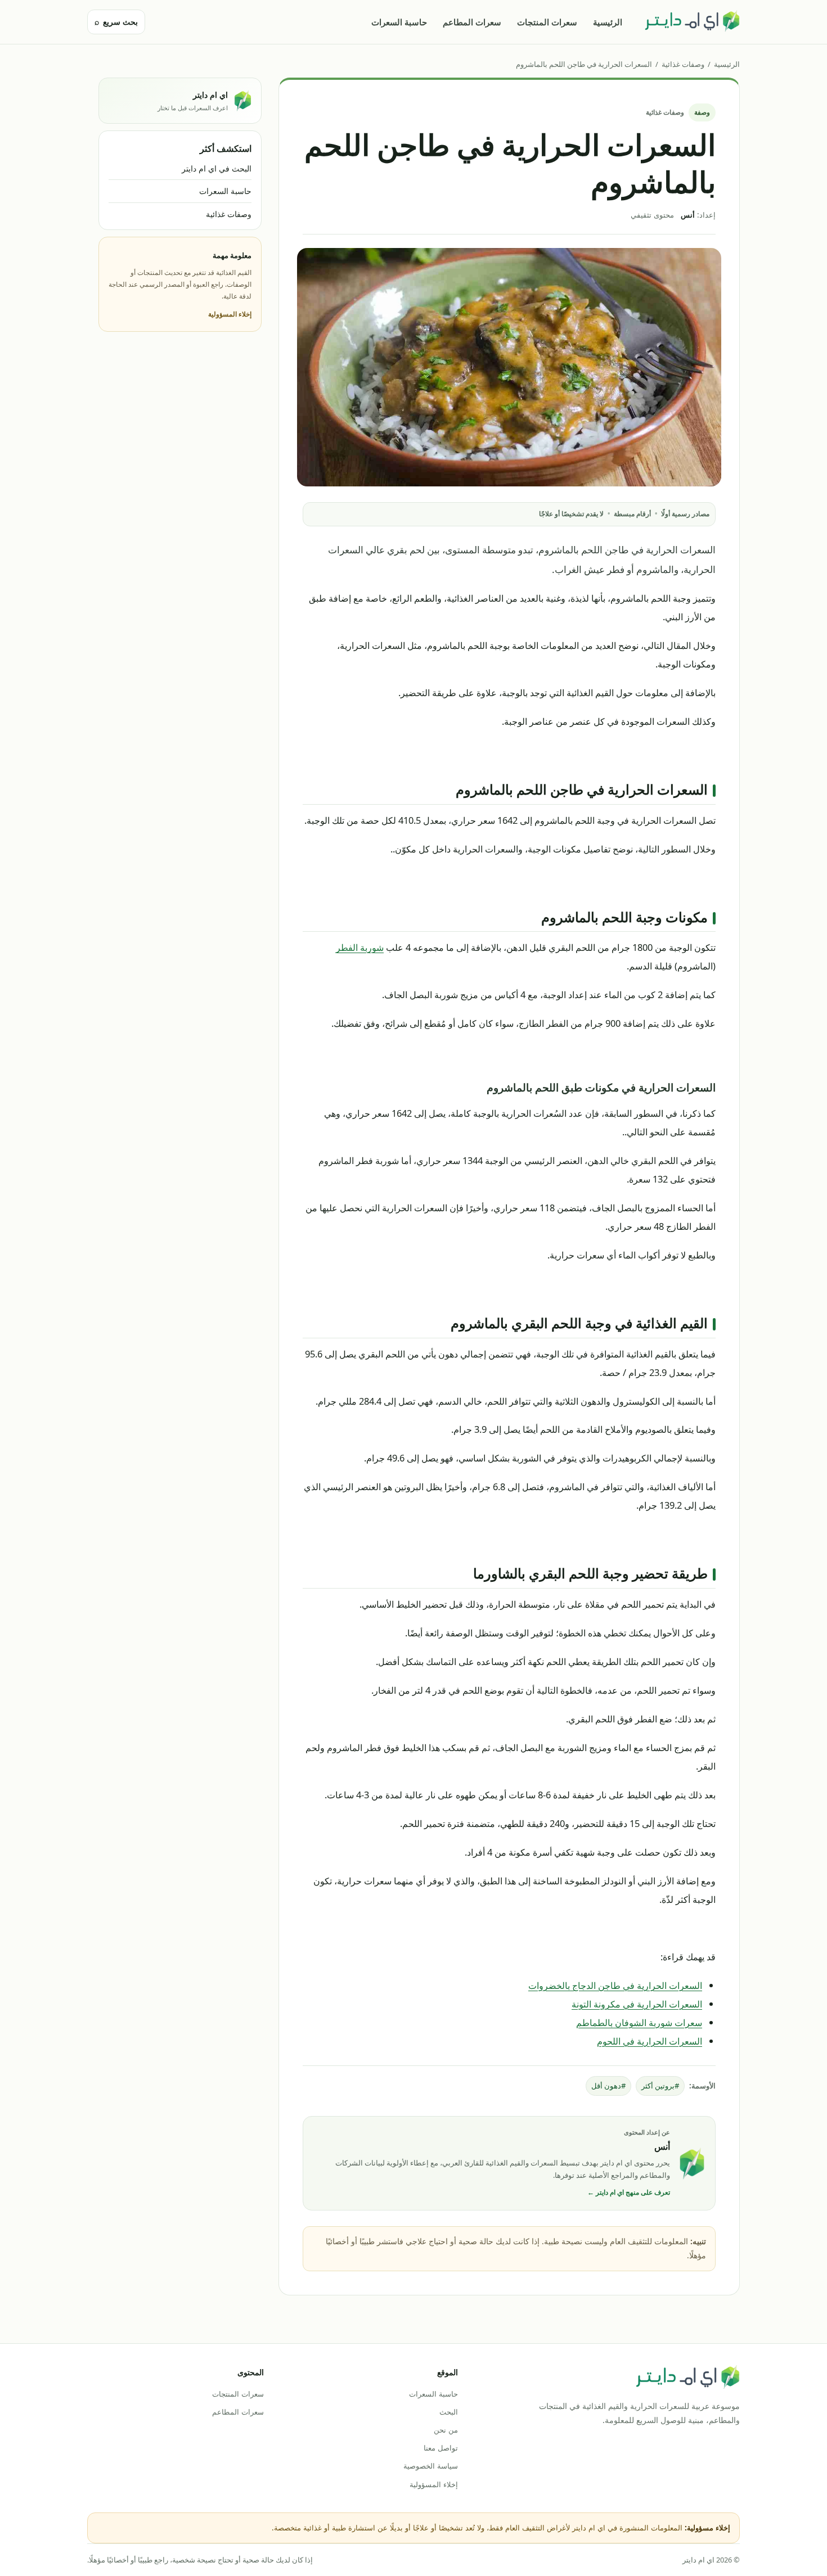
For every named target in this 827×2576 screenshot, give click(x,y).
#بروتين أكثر (660, 2086)
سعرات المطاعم (472, 22)
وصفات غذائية (683, 64)
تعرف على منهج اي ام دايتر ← (629, 2192)
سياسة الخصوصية (430, 2466)
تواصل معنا (441, 2448)
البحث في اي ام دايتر (217, 168)
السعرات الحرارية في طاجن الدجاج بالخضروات (615, 1985)
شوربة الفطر (360, 947)
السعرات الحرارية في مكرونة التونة (637, 2004)
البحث (448, 2412)
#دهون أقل (608, 2086)
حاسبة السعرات (399, 22)
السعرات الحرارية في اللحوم (650, 2041)
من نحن (446, 2430)
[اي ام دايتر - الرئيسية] (692, 22)
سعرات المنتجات (547, 22)
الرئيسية (608, 22)
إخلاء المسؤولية (230, 314)
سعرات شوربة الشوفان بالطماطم (639, 2022)
